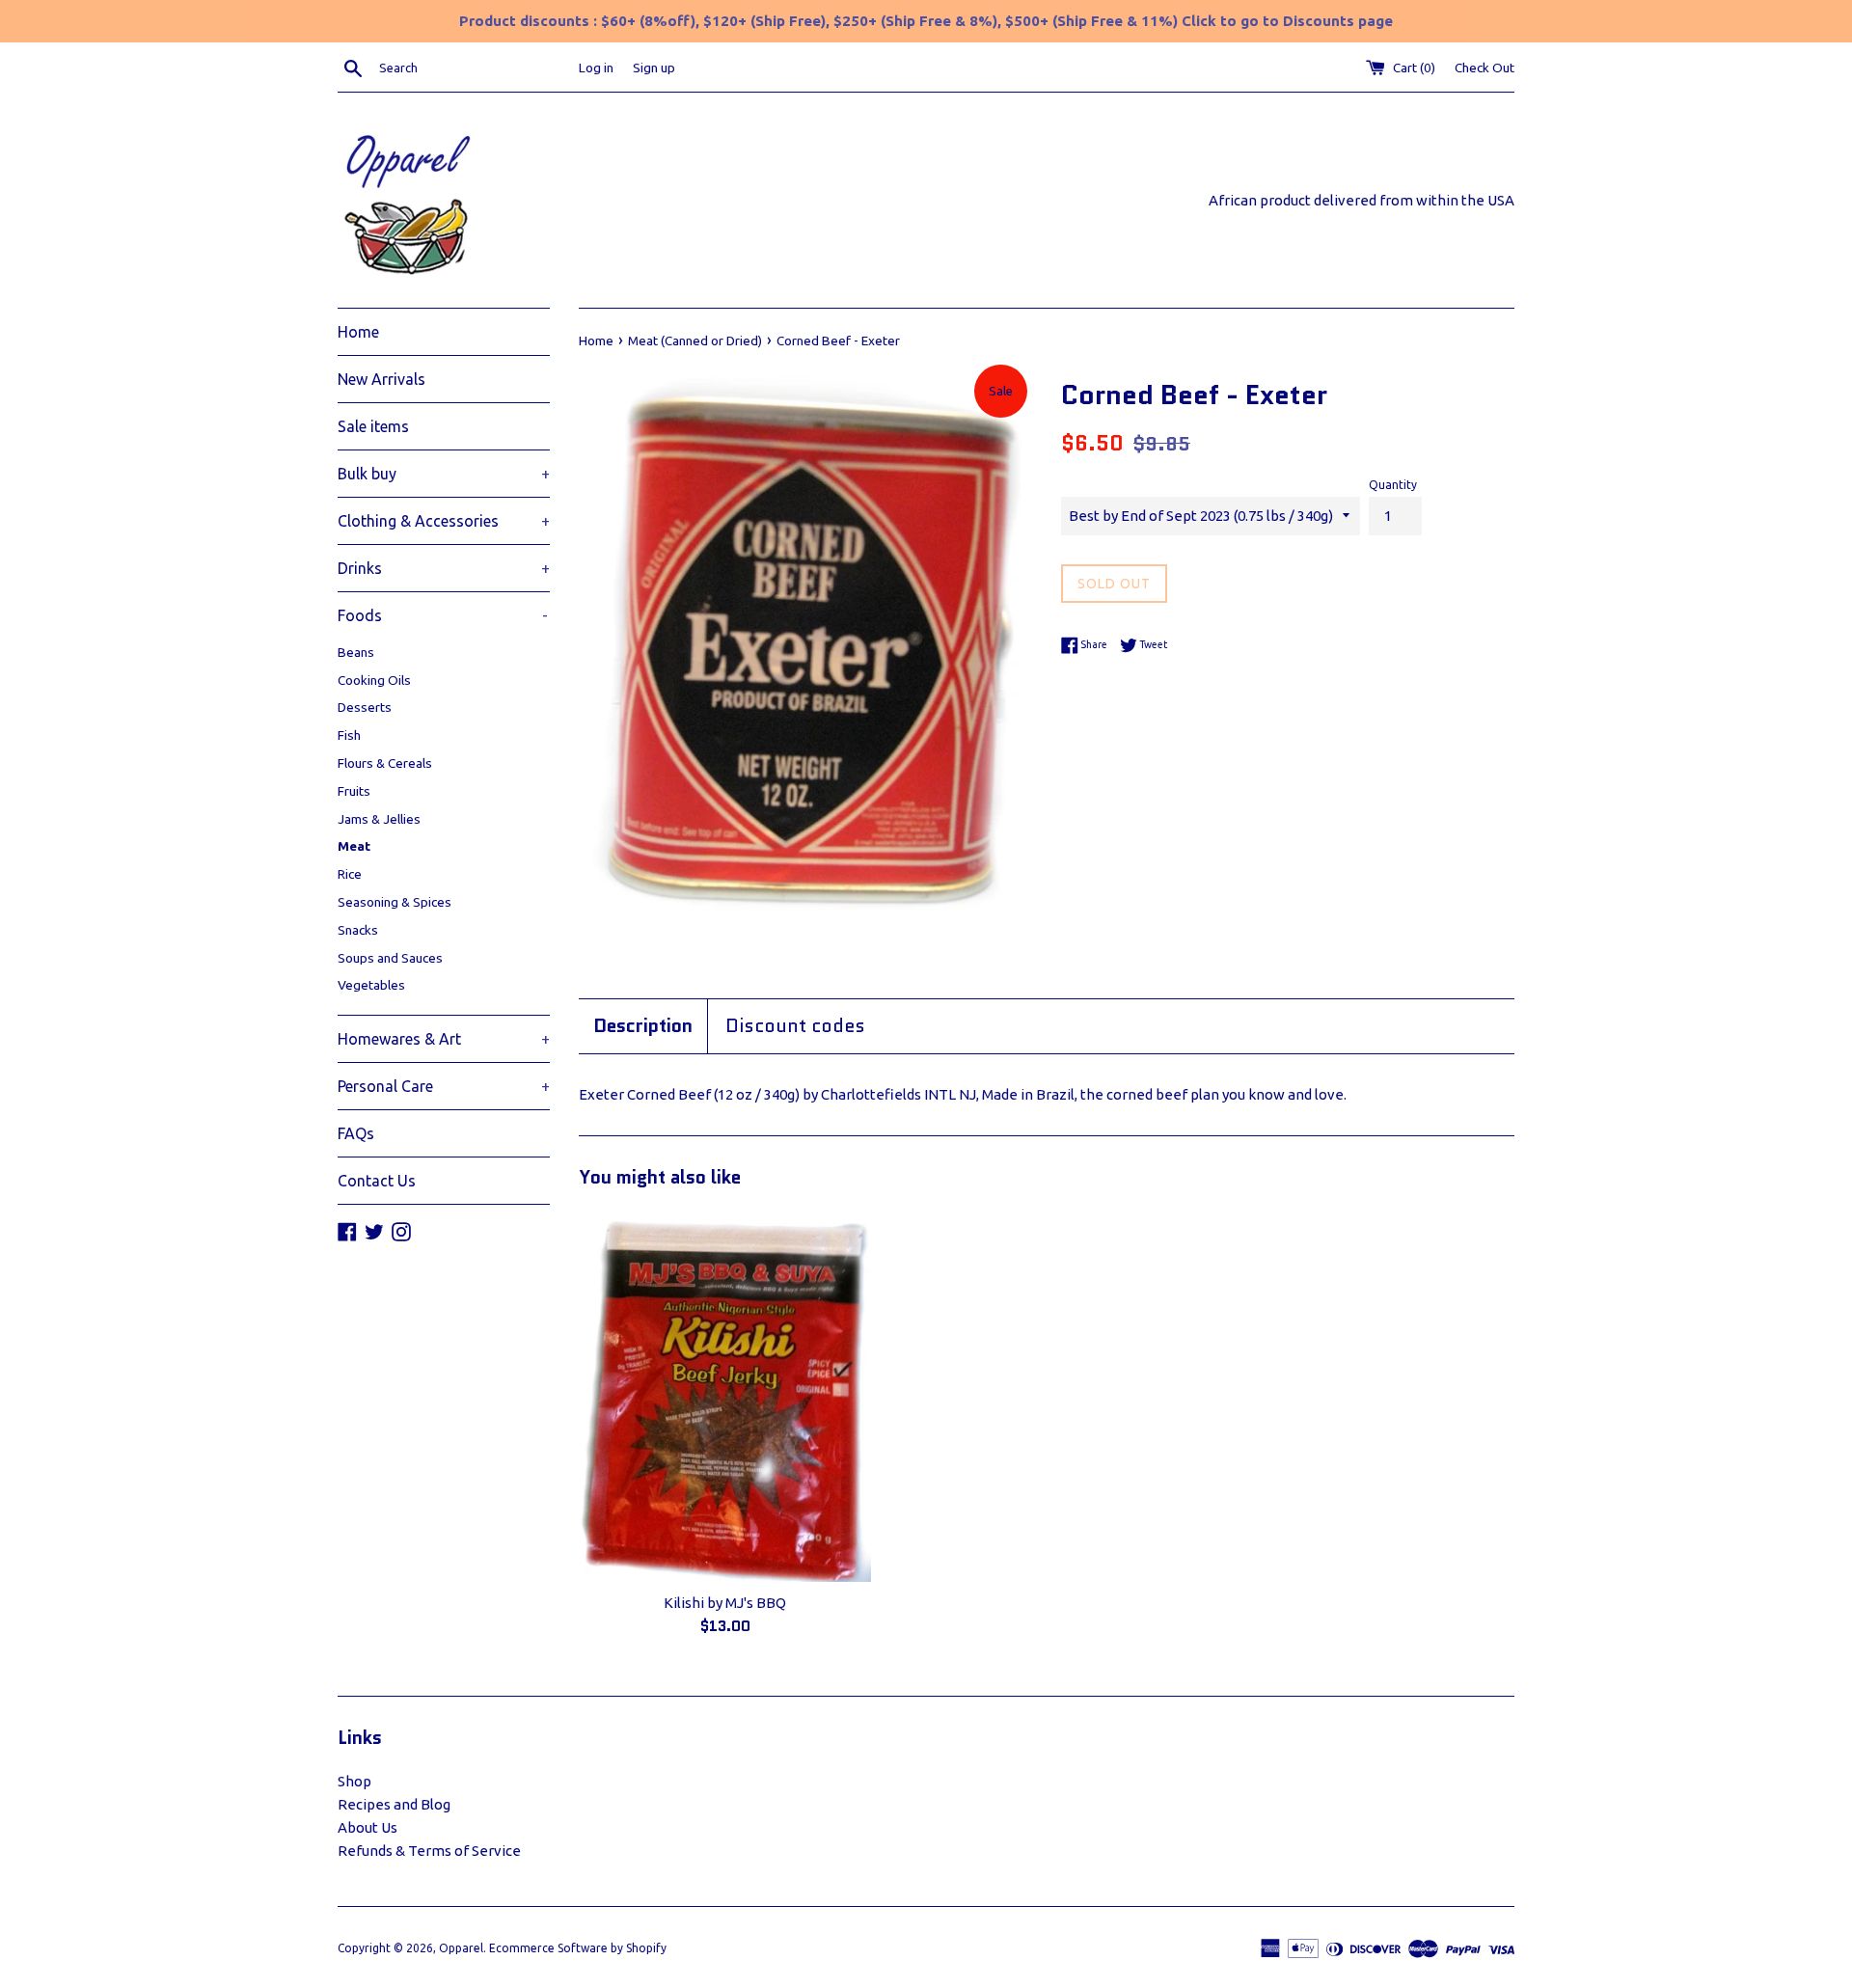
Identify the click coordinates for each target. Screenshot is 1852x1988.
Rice (350, 874)
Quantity (1393, 485)
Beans (356, 652)
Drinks (444, 568)
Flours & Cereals (385, 763)
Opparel (461, 1948)
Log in (596, 68)
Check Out (1484, 68)
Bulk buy (444, 474)
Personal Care (444, 1086)
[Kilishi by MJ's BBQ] (725, 1396)
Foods (443, 615)
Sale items (373, 426)
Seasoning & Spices (395, 902)
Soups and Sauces (390, 958)
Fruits (354, 791)
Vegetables (371, 985)
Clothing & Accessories (444, 521)
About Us (368, 1827)
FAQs (356, 1133)
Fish (349, 735)
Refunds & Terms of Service (429, 1851)
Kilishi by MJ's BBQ (725, 1603)
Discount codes (795, 1026)
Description (643, 1026)
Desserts (365, 707)
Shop (354, 1781)
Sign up (654, 68)
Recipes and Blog (394, 1804)
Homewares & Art (444, 1039)
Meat (354, 846)
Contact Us (377, 1181)
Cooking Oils (374, 680)
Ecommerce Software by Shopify (578, 1948)
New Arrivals (381, 379)
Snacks (358, 930)
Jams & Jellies (379, 819)
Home (358, 332)
